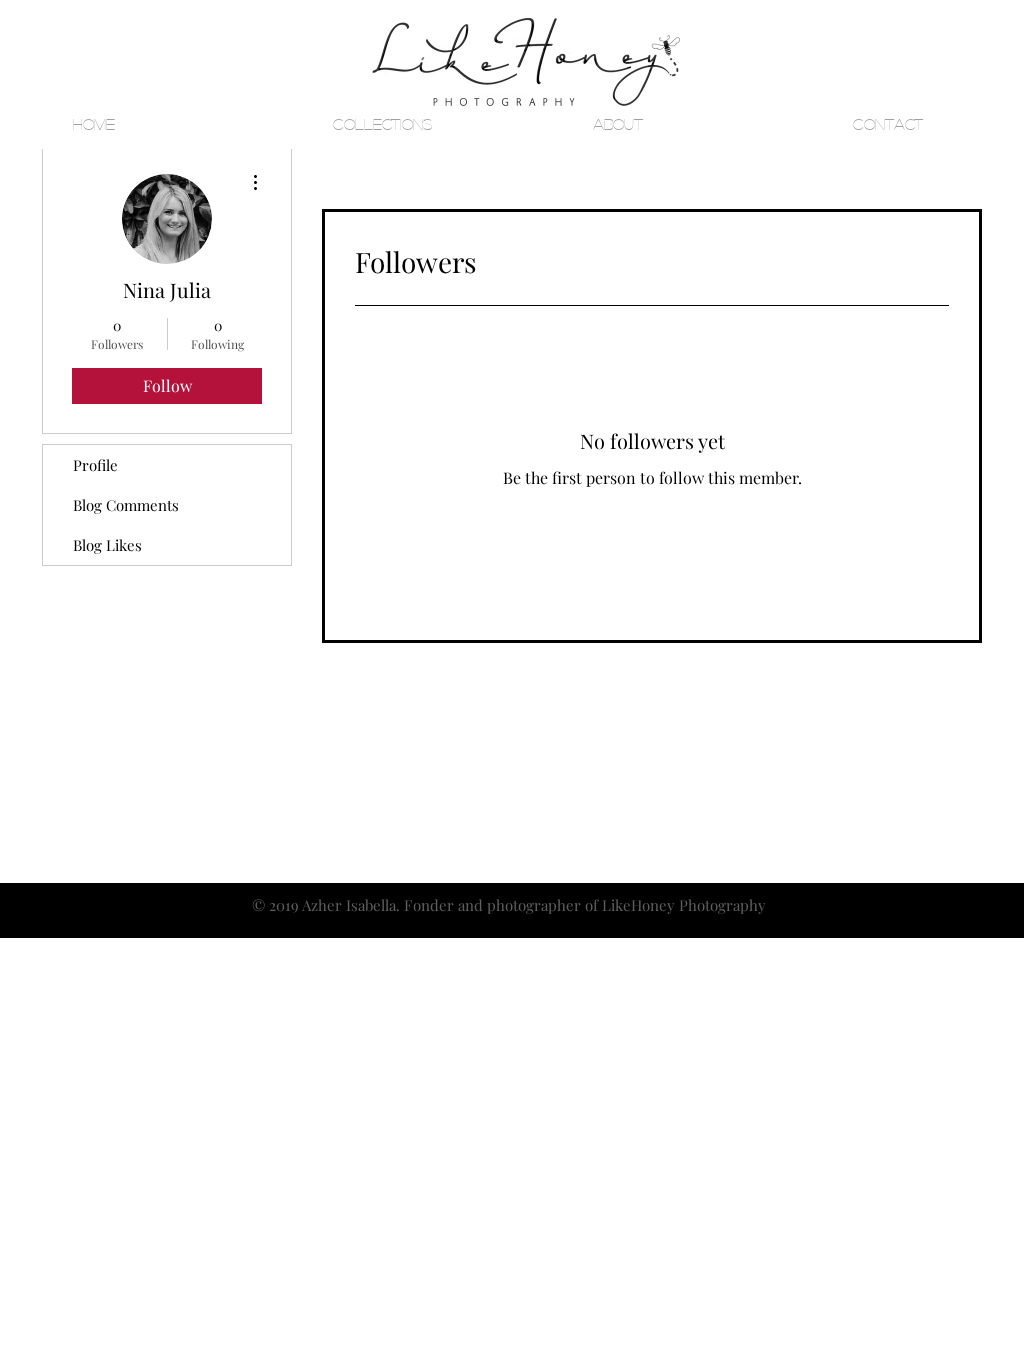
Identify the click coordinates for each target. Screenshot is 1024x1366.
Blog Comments (126, 505)
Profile (95, 465)
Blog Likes (107, 545)
